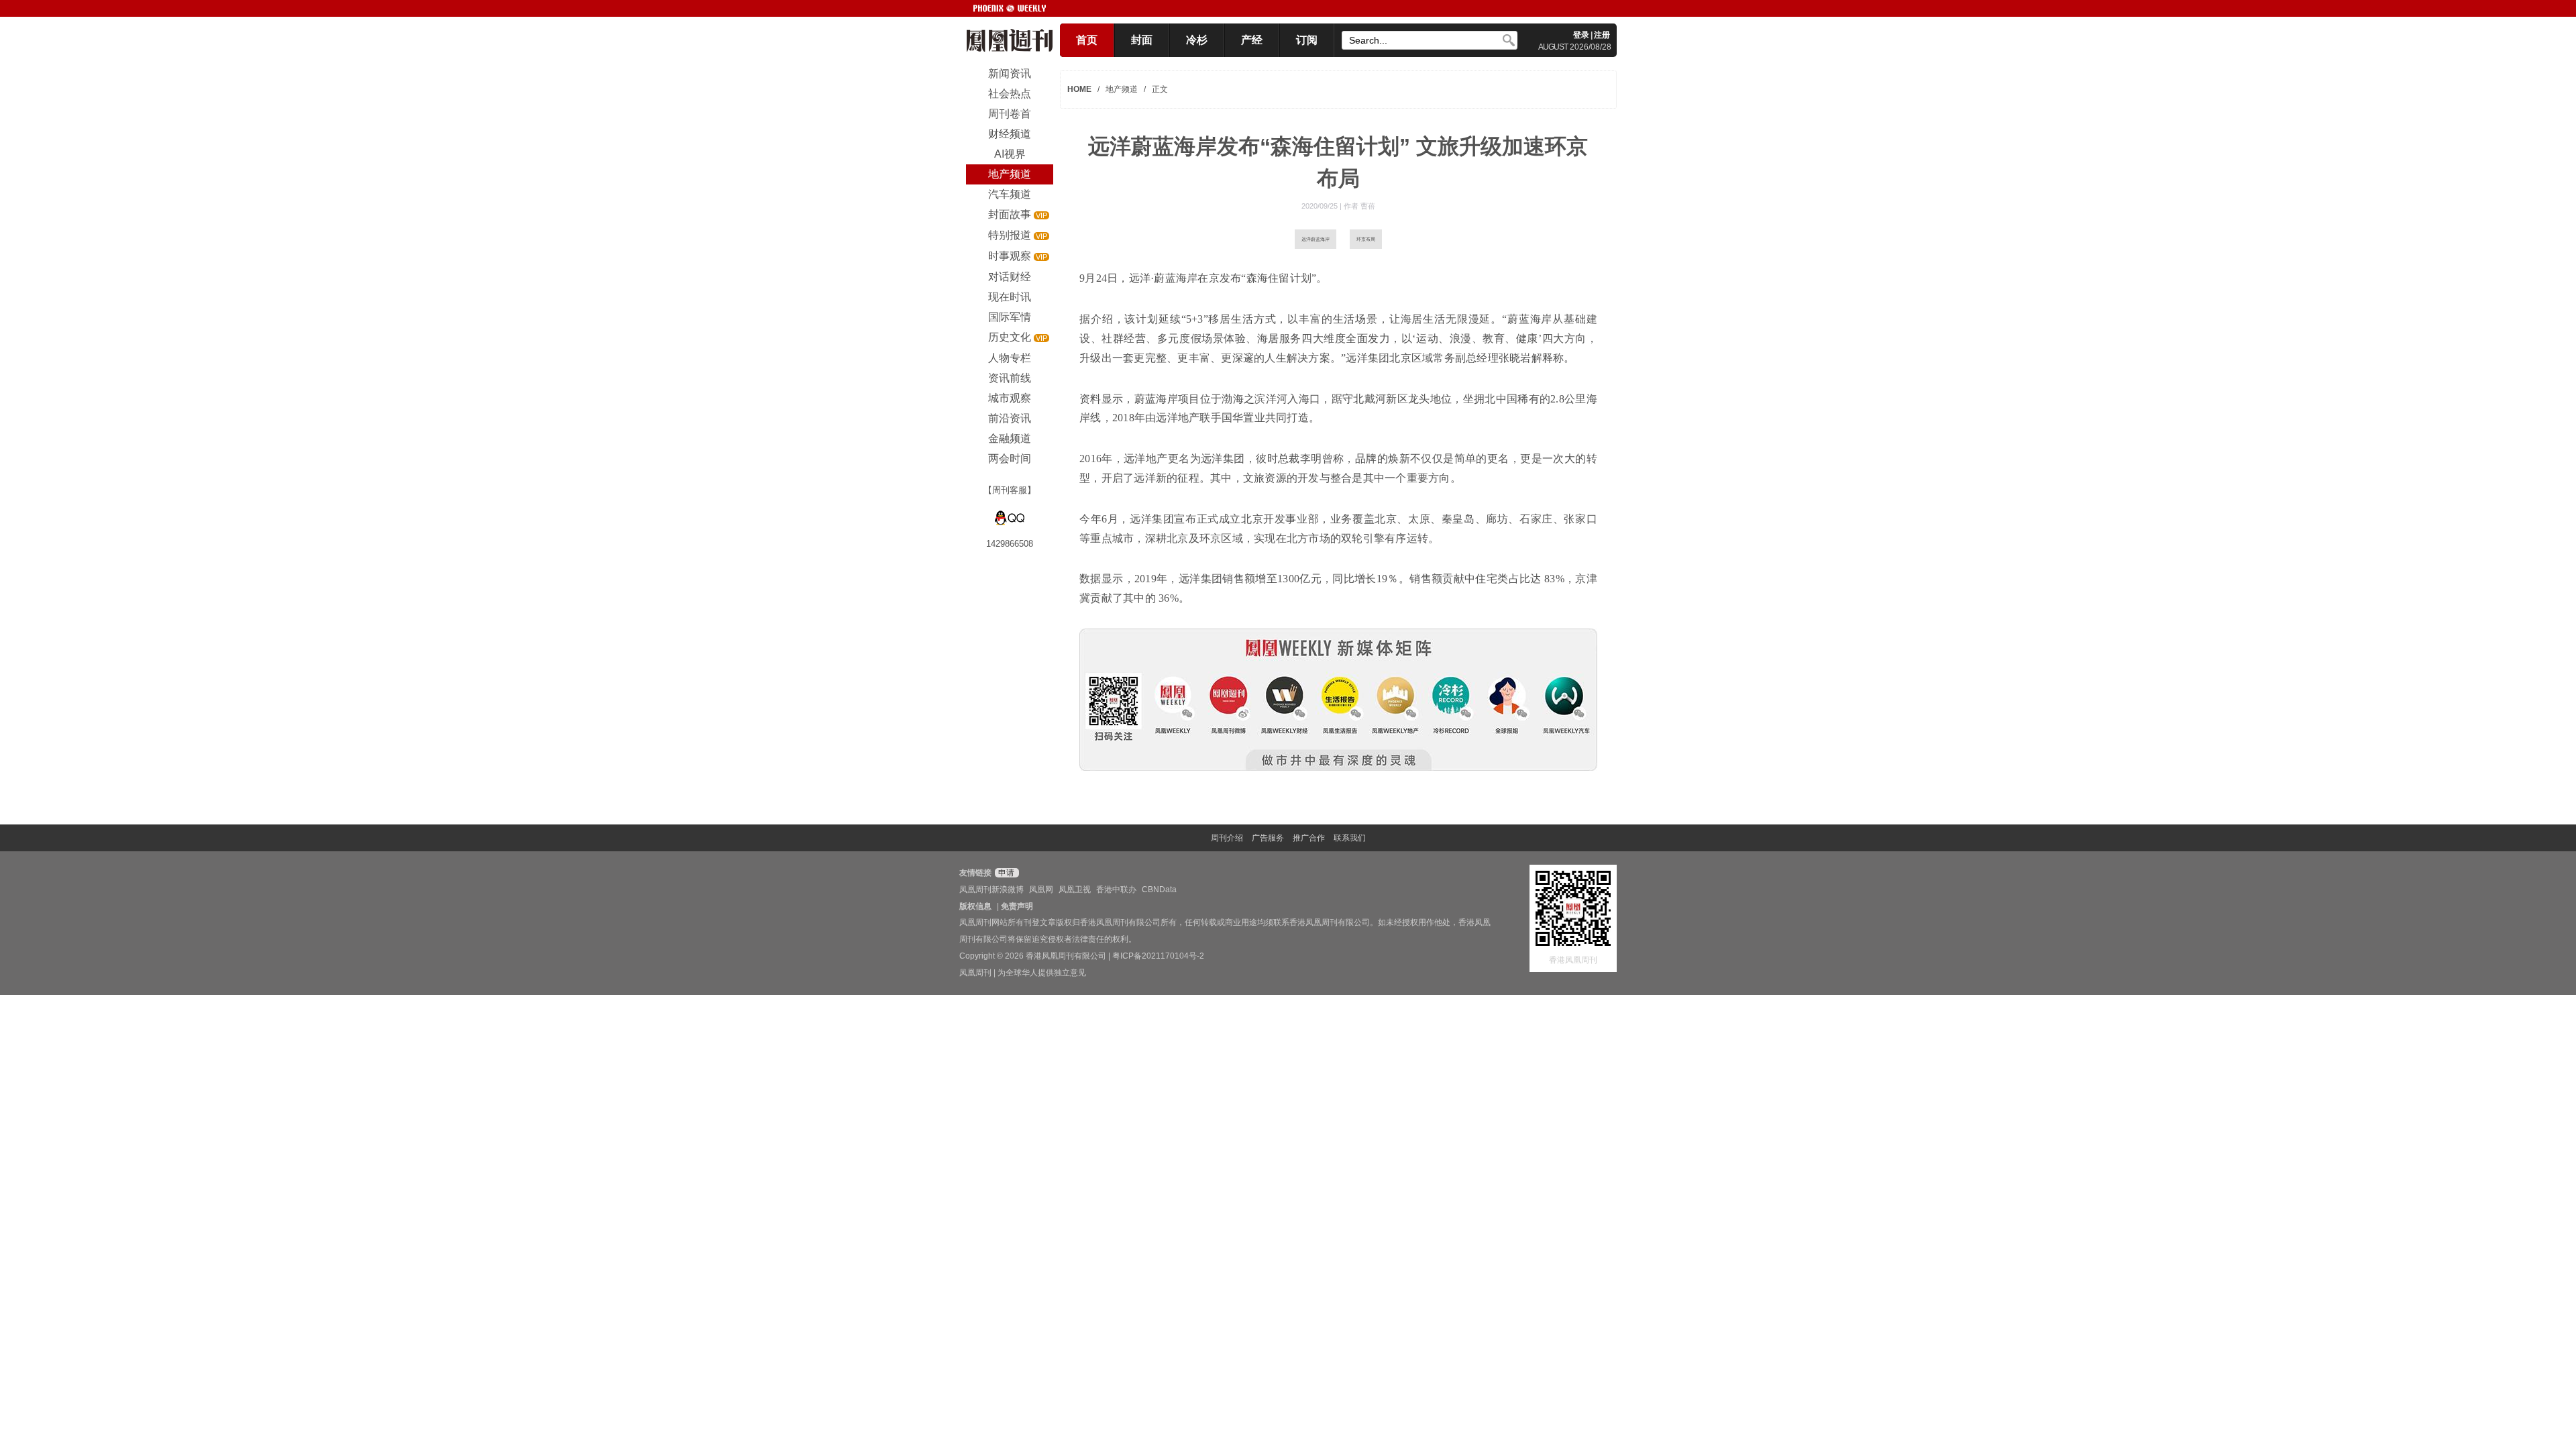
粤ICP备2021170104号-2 (1158, 956)
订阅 (1307, 40)
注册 (1602, 35)
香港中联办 (1116, 890)
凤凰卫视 (1075, 890)
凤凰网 (1041, 890)
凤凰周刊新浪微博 (991, 890)
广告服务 (1268, 838)
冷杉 (1197, 40)
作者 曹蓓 (1359, 206)
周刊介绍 (1227, 838)
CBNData (1159, 890)
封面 (1142, 40)
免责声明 (1017, 906)
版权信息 (975, 906)
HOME (1079, 89)
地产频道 (1122, 89)
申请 (1005, 873)
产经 (1252, 40)
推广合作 (1309, 838)
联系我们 (1350, 838)
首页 (1087, 40)
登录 (1581, 35)
